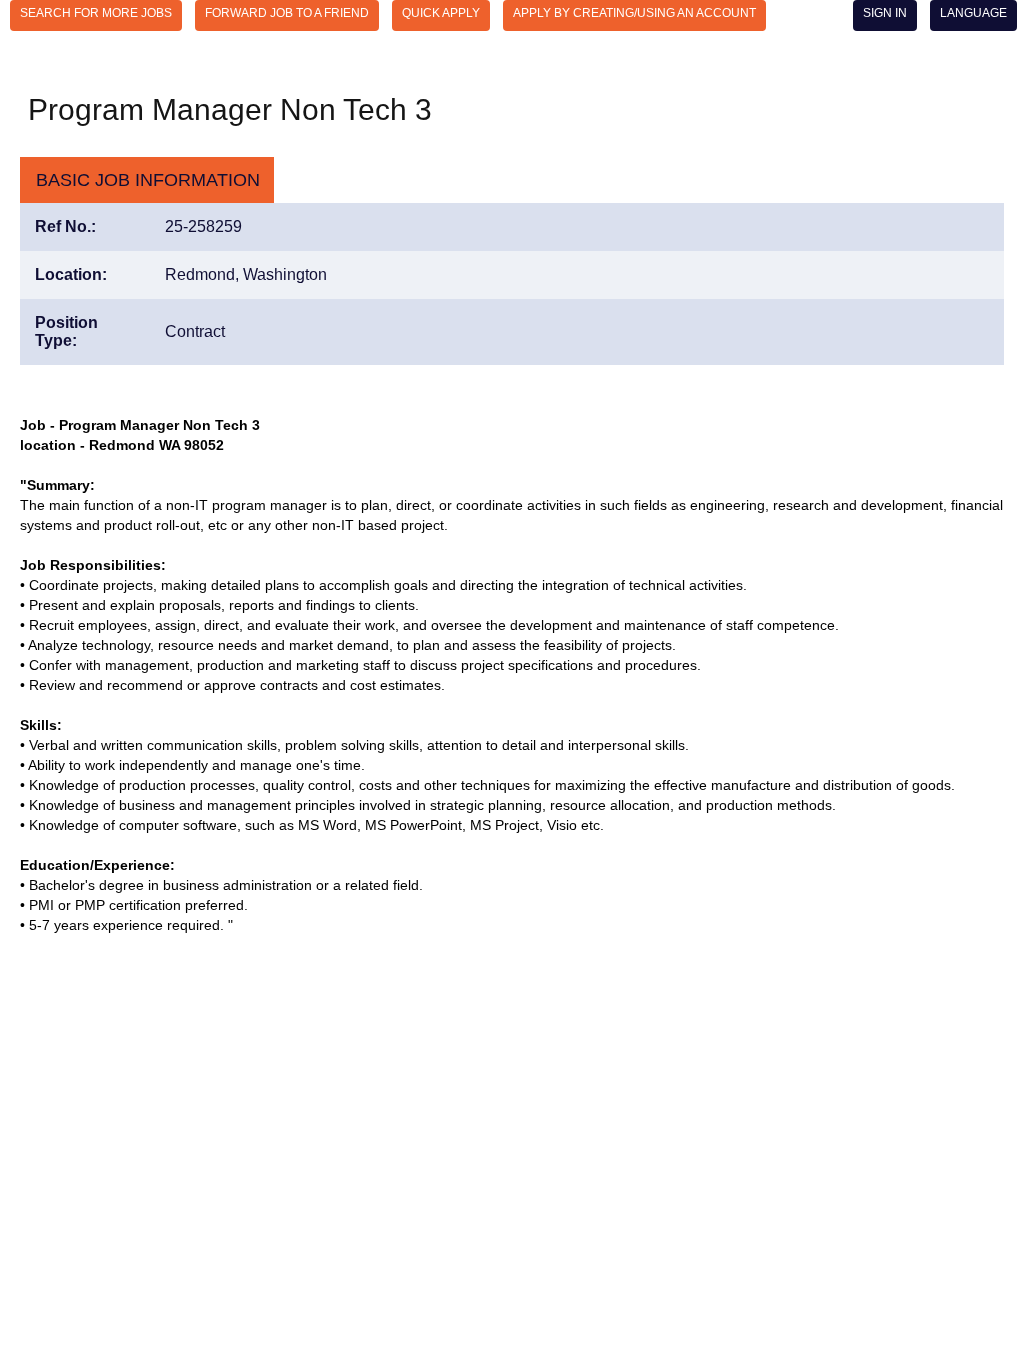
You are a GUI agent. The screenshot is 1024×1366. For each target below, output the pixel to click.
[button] (147, 181)
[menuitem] (96, 15)
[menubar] (512, 16)
